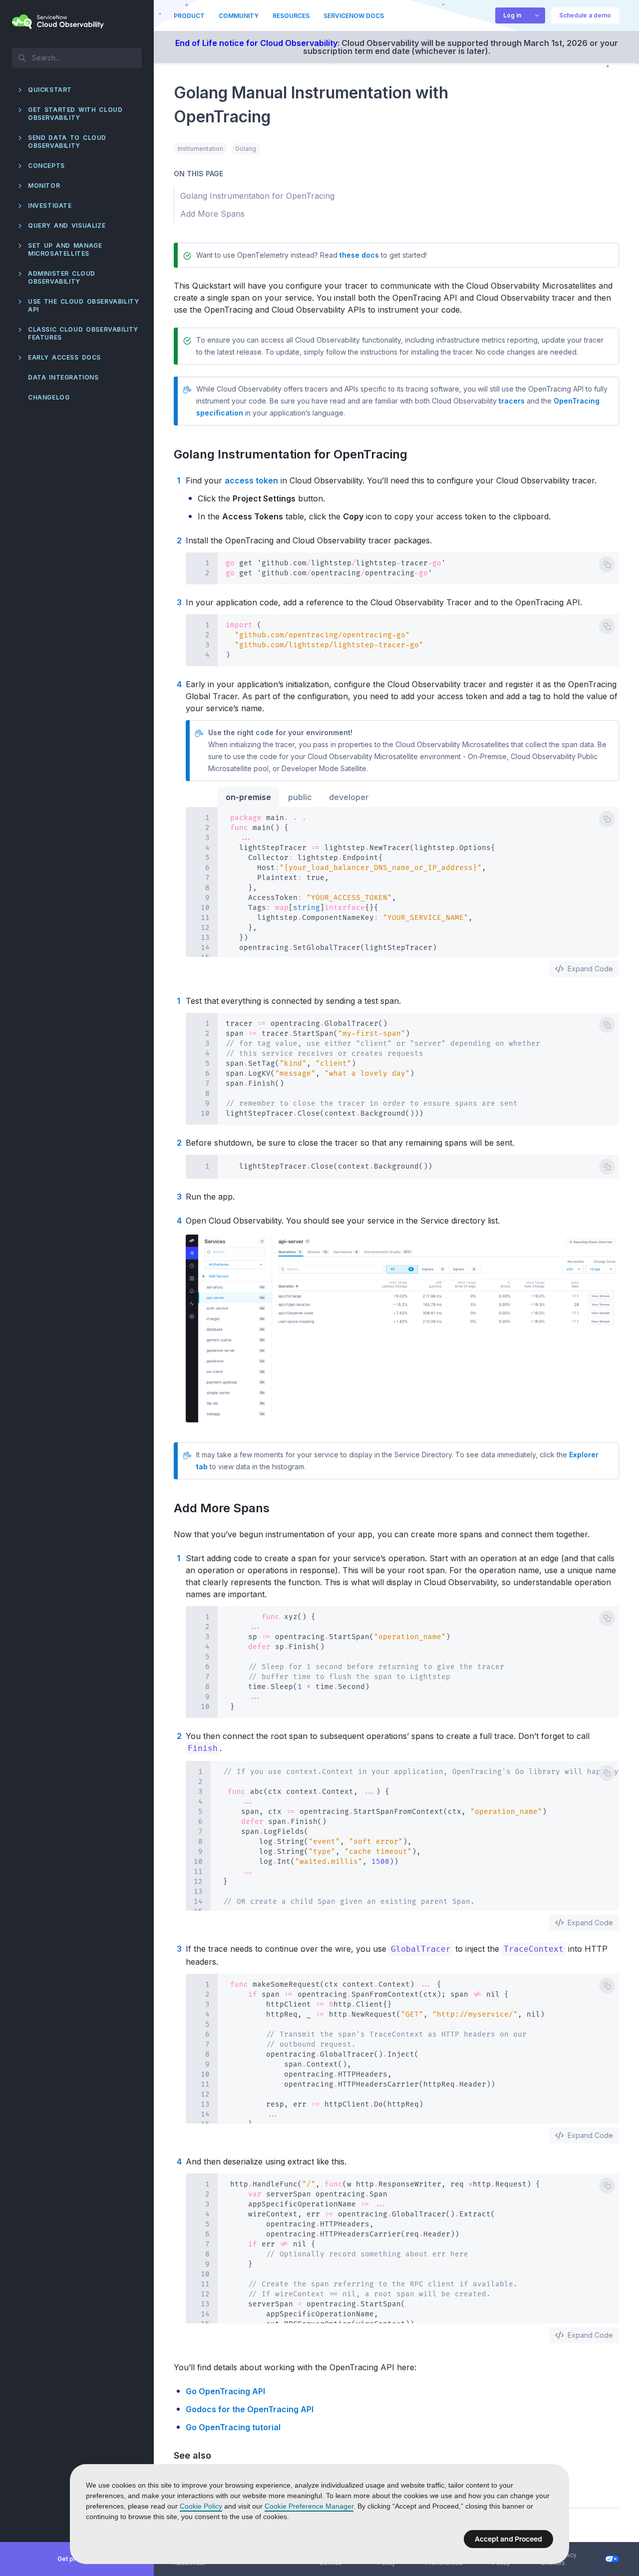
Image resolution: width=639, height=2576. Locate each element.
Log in (512, 15)
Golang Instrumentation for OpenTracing (296, 454)
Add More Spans (227, 1508)
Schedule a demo (585, 15)
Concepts (46, 166)
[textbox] (77, 57)
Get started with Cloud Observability (75, 114)
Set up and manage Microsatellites (65, 249)
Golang (246, 149)
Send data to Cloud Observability (67, 142)
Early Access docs (64, 357)
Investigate (50, 206)
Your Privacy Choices (559, 2559)
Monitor (44, 186)
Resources (291, 16)
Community (239, 16)
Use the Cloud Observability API (83, 305)
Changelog (49, 397)
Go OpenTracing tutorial (233, 2427)
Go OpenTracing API (225, 2391)
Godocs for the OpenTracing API (250, 2409)
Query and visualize (67, 225)
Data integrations (63, 377)
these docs (359, 255)
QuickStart (50, 90)
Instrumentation (200, 149)
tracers (512, 401)
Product (189, 16)
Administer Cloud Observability (62, 277)
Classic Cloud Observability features (83, 333)
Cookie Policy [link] (201, 2506)
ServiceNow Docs (354, 16)
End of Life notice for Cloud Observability (256, 43)
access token (251, 480)
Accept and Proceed (508, 2539)
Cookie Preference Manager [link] (309, 2506)
